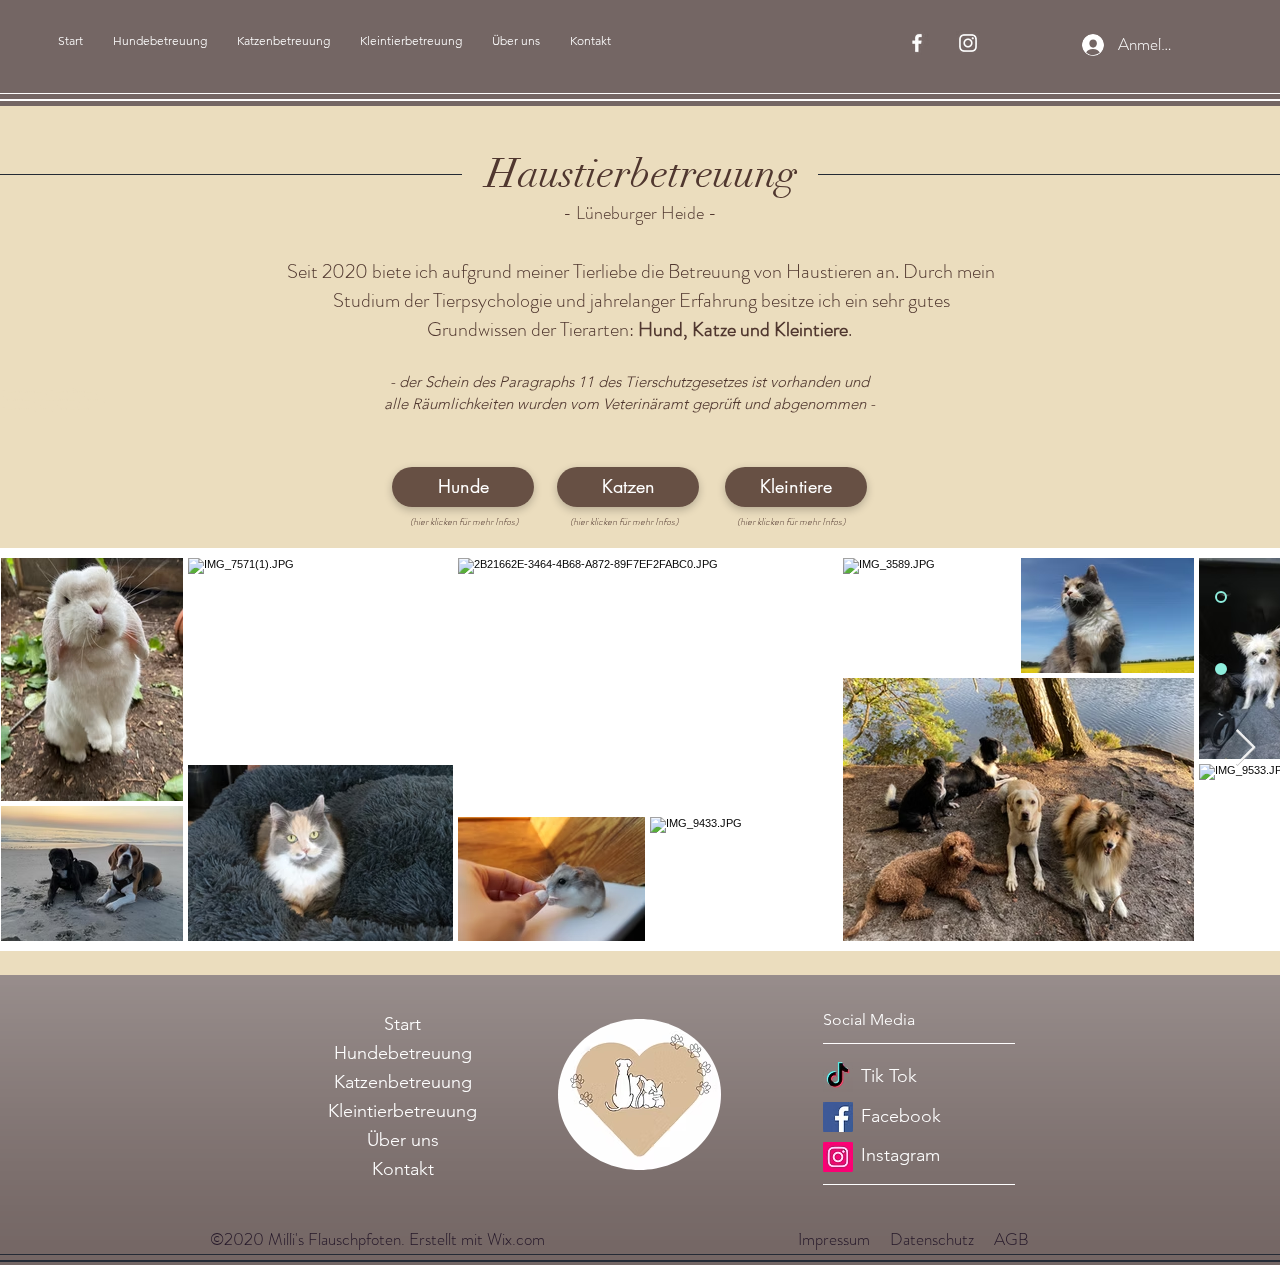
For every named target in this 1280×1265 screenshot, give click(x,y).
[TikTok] (838, 1077)
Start (402, 1024)
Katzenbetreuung (403, 1082)
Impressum (834, 1239)
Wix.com (516, 1239)
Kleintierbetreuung (402, 1111)
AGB (1011, 1239)
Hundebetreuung (403, 1053)
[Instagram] (838, 1157)
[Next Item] (1245, 748)
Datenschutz (932, 1239)
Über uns (403, 1140)
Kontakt (403, 1169)
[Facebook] (838, 1117)
